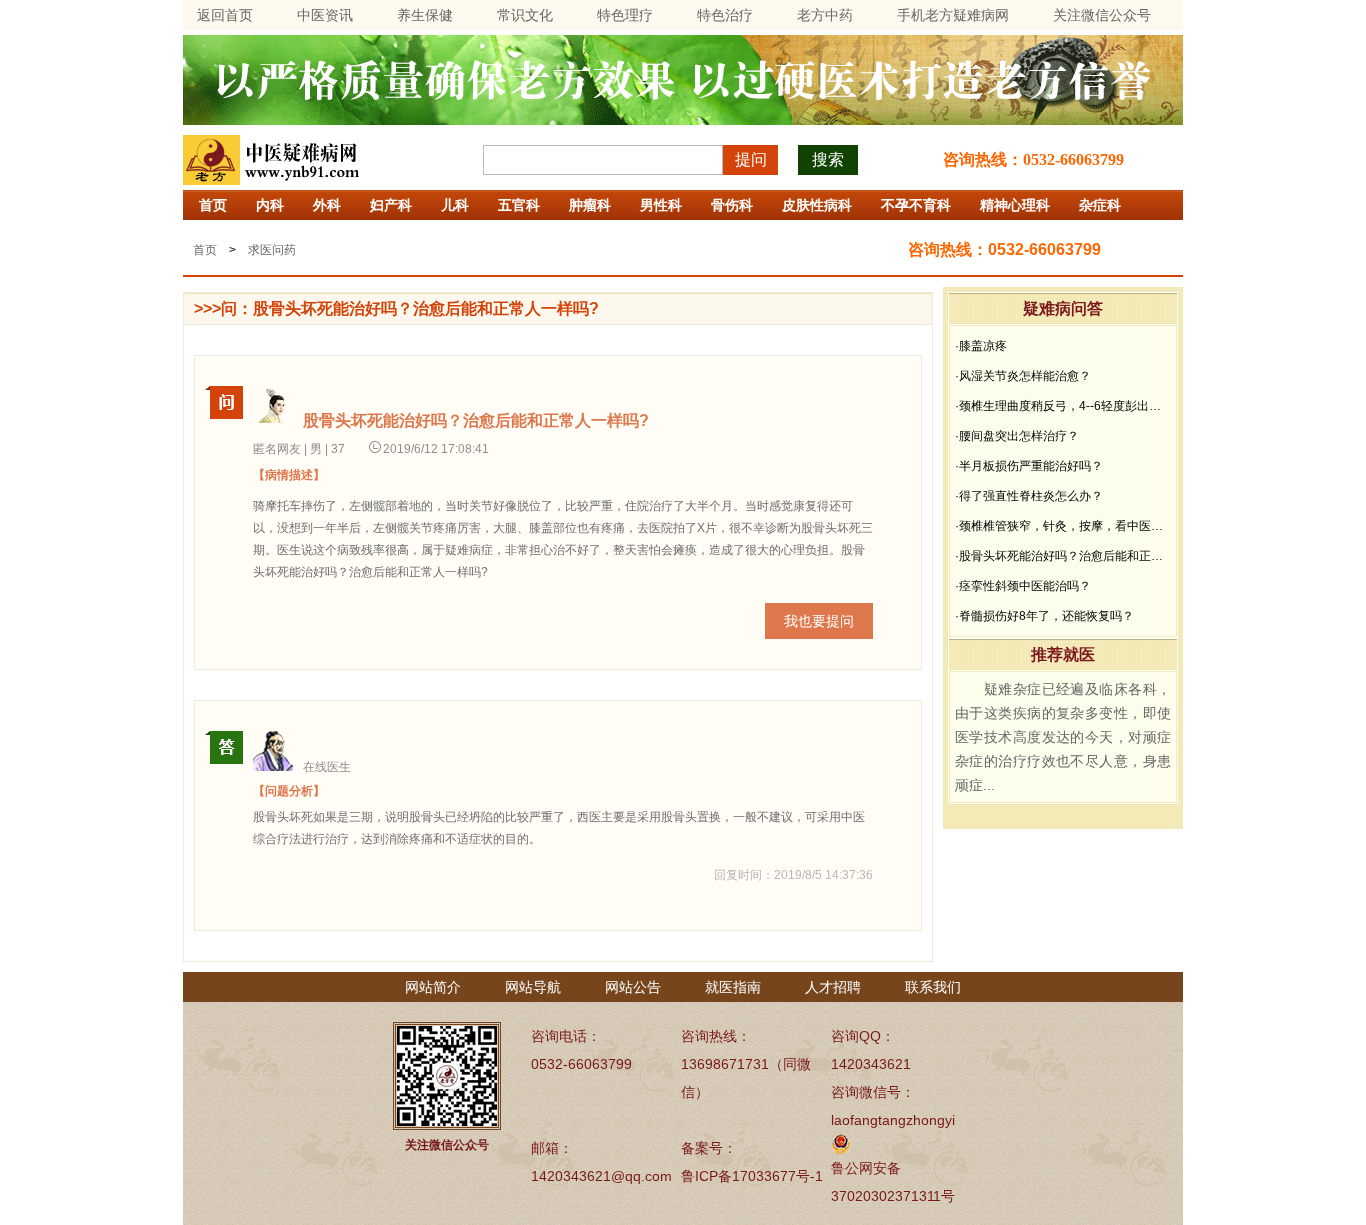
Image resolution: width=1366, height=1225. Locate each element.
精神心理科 (1015, 205)
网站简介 (433, 987)
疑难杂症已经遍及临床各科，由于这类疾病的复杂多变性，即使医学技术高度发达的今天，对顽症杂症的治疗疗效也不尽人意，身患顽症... (1063, 737)
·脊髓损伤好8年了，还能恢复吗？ (1044, 616)
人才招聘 (833, 987)
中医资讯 (325, 15)
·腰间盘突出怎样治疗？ (1017, 436)
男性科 (661, 205)
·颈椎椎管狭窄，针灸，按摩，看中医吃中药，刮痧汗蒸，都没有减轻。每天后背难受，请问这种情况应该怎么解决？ (1063, 526)
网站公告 (633, 987)
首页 (213, 205)
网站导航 (533, 987)
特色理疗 (625, 15)
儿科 (455, 205)
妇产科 (391, 205)
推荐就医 (1063, 654)
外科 (327, 205)
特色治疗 (725, 15)
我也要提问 (819, 621)
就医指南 (733, 987)
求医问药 (272, 250)
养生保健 (425, 15)
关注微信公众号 (1102, 15)
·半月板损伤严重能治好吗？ (1029, 466)
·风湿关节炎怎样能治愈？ (1023, 376)
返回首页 (225, 15)
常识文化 (525, 15)
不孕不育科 (916, 205)
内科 (270, 205)
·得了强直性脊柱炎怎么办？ (1029, 496)
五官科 (519, 205)
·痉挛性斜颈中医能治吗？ (1023, 586)
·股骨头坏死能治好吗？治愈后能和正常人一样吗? (1063, 556)
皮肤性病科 (817, 205)
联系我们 (933, 987)
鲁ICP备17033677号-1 (752, 1176)
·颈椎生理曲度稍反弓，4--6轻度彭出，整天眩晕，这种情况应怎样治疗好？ (1063, 406)
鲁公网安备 (866, 1168)
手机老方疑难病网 (953, 15)
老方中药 (825, 15)
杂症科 (1100, 205)
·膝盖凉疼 (981, 346)
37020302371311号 (893, 1196)
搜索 (828, 159)
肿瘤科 (590, 205)
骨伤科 (732, 205)
